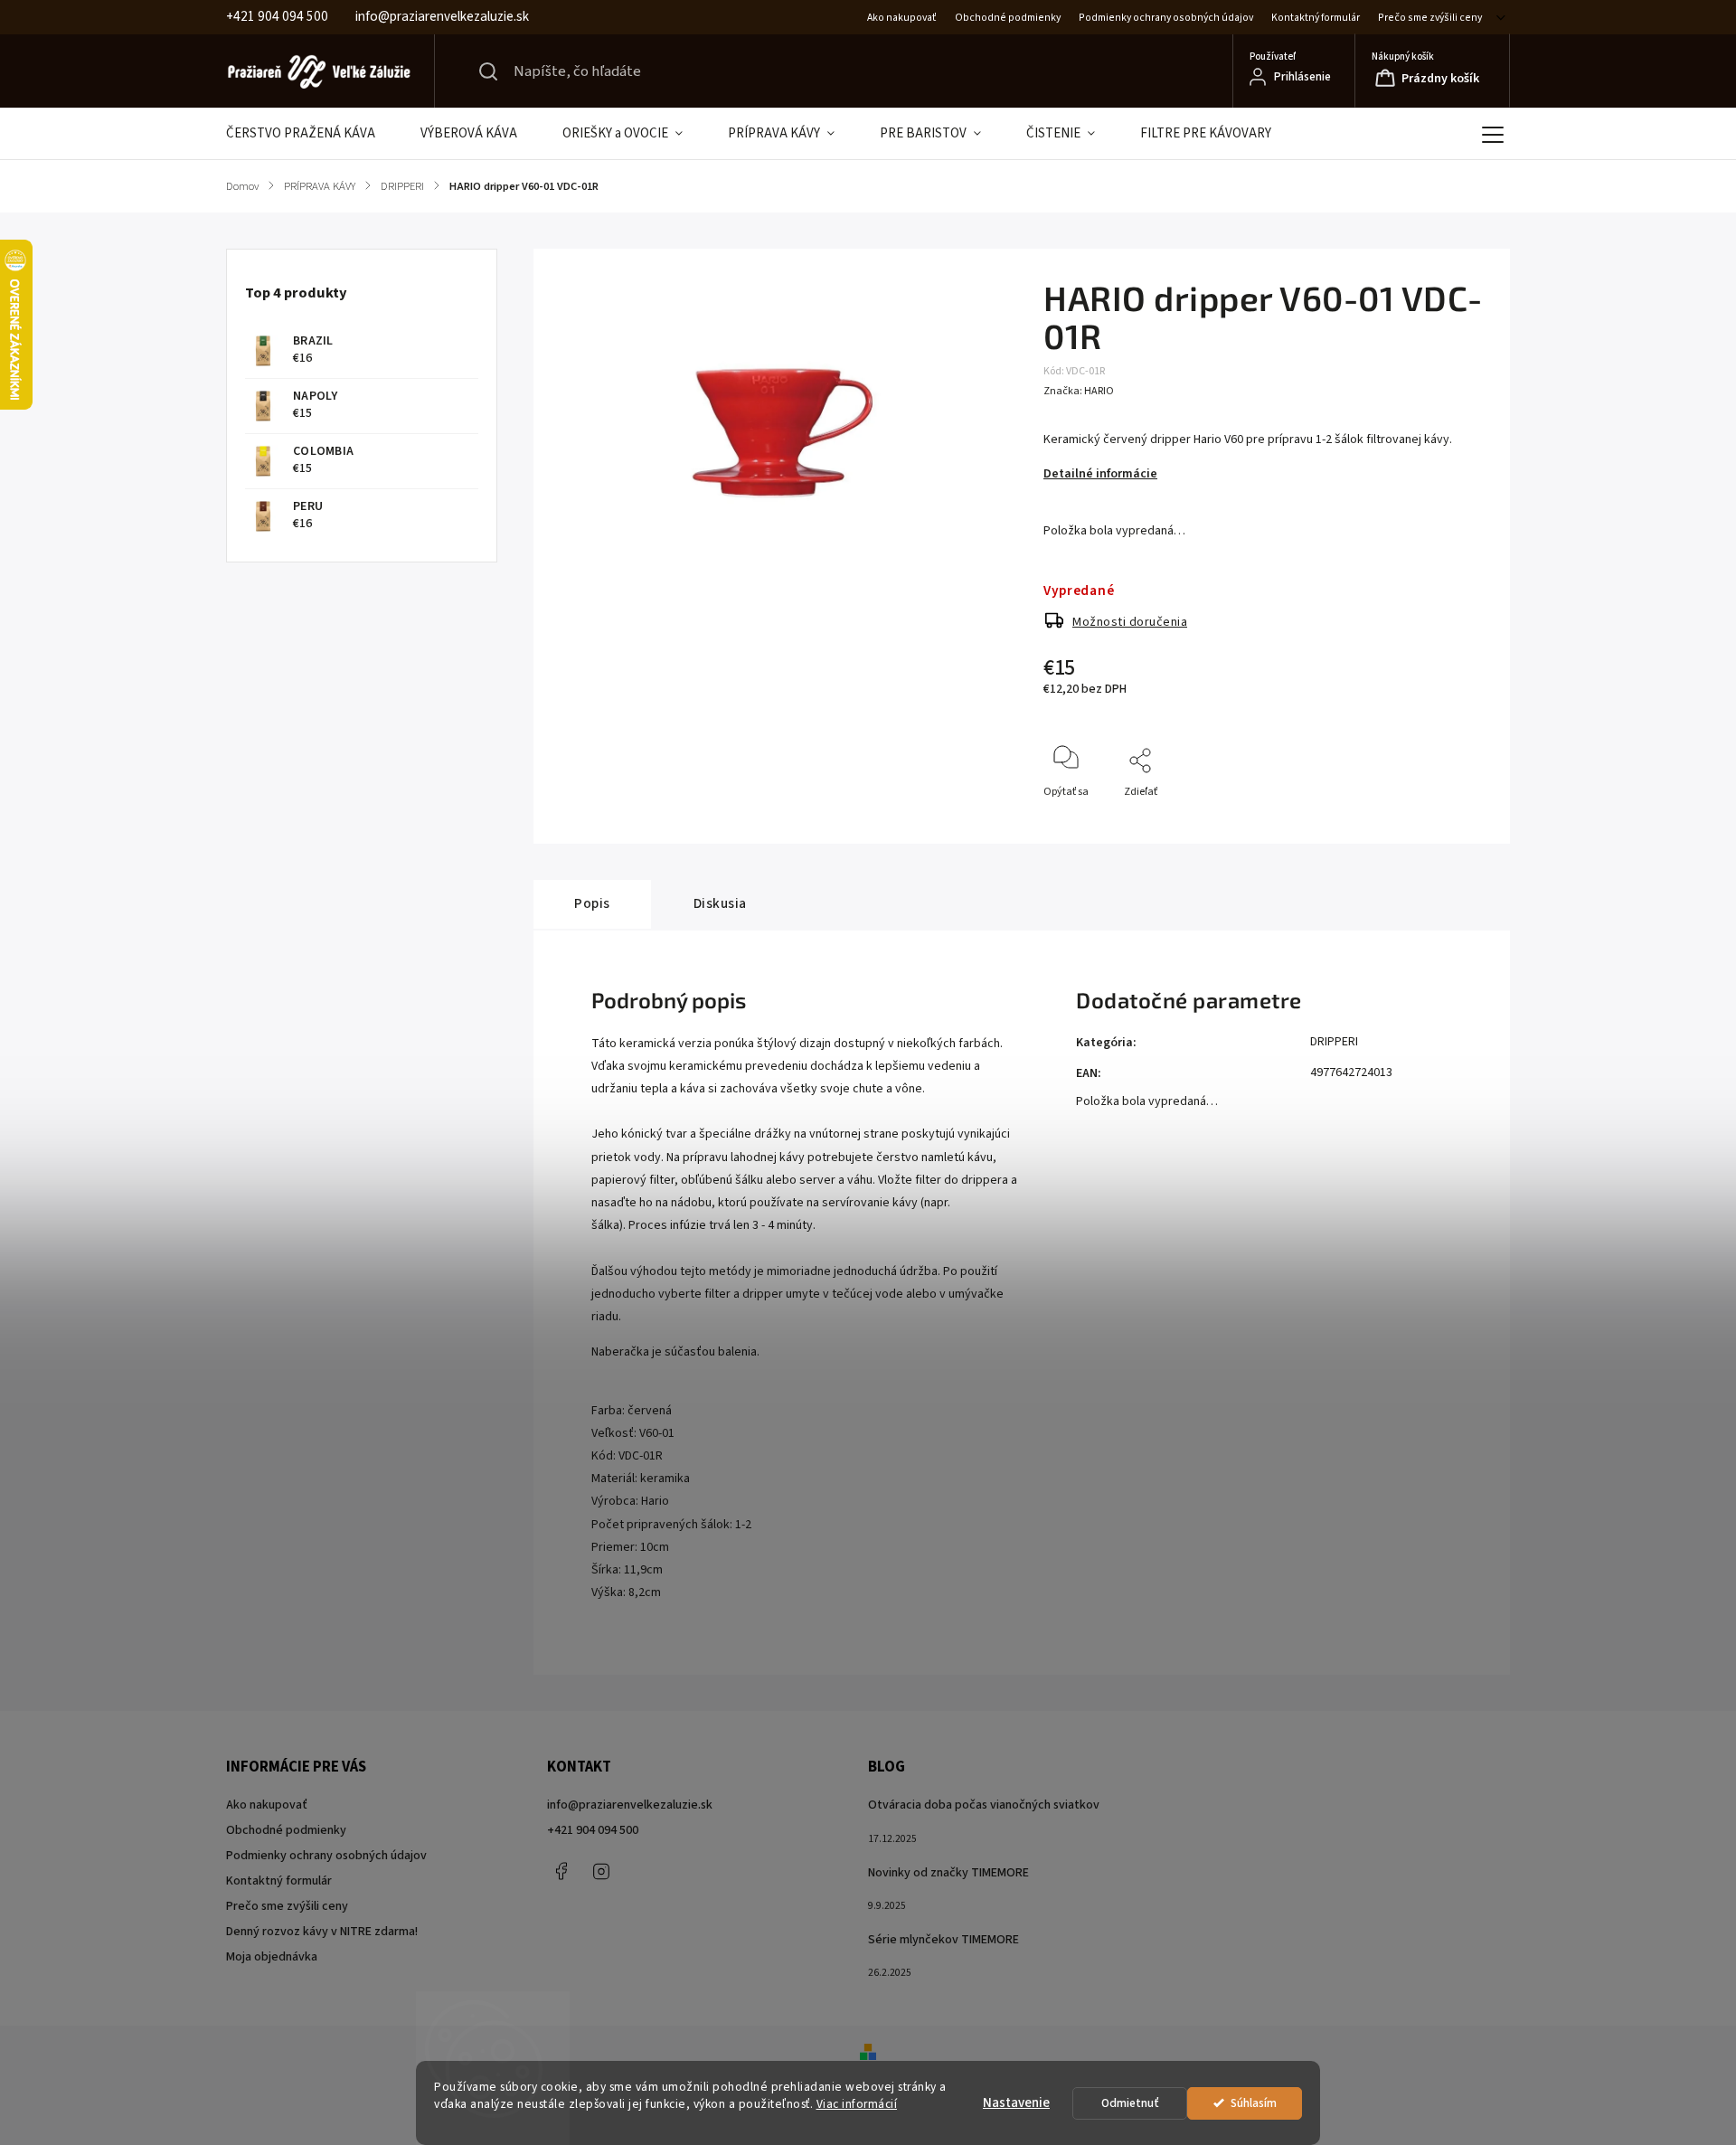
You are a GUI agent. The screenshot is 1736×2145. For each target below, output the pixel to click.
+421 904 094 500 (593, 1830)
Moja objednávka (272, 1957)
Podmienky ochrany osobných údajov (1166, 18)
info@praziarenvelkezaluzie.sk (630, 1805)
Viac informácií (857, 2104)
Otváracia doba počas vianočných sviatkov (984, 1805)
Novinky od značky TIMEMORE (948, 1873)
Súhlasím (1254, 2103)
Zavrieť (1456, 822)
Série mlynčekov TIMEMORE (943, 1940)
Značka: (1079, 391)
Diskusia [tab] (720, 903)
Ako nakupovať (902, 18)
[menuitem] (312, 134)
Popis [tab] (592, 903)
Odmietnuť (1130, 2103)
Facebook (561, 1871)
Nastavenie (1016, 2103)
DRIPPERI (1334, 1042)
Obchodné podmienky (1008, 18)
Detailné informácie (1100, 474)
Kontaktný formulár (1316, 18)
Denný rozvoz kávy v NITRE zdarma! (322, 1932)
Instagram (601, 1871)
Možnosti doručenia (1130, 622)
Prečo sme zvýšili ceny (1430, 18)
